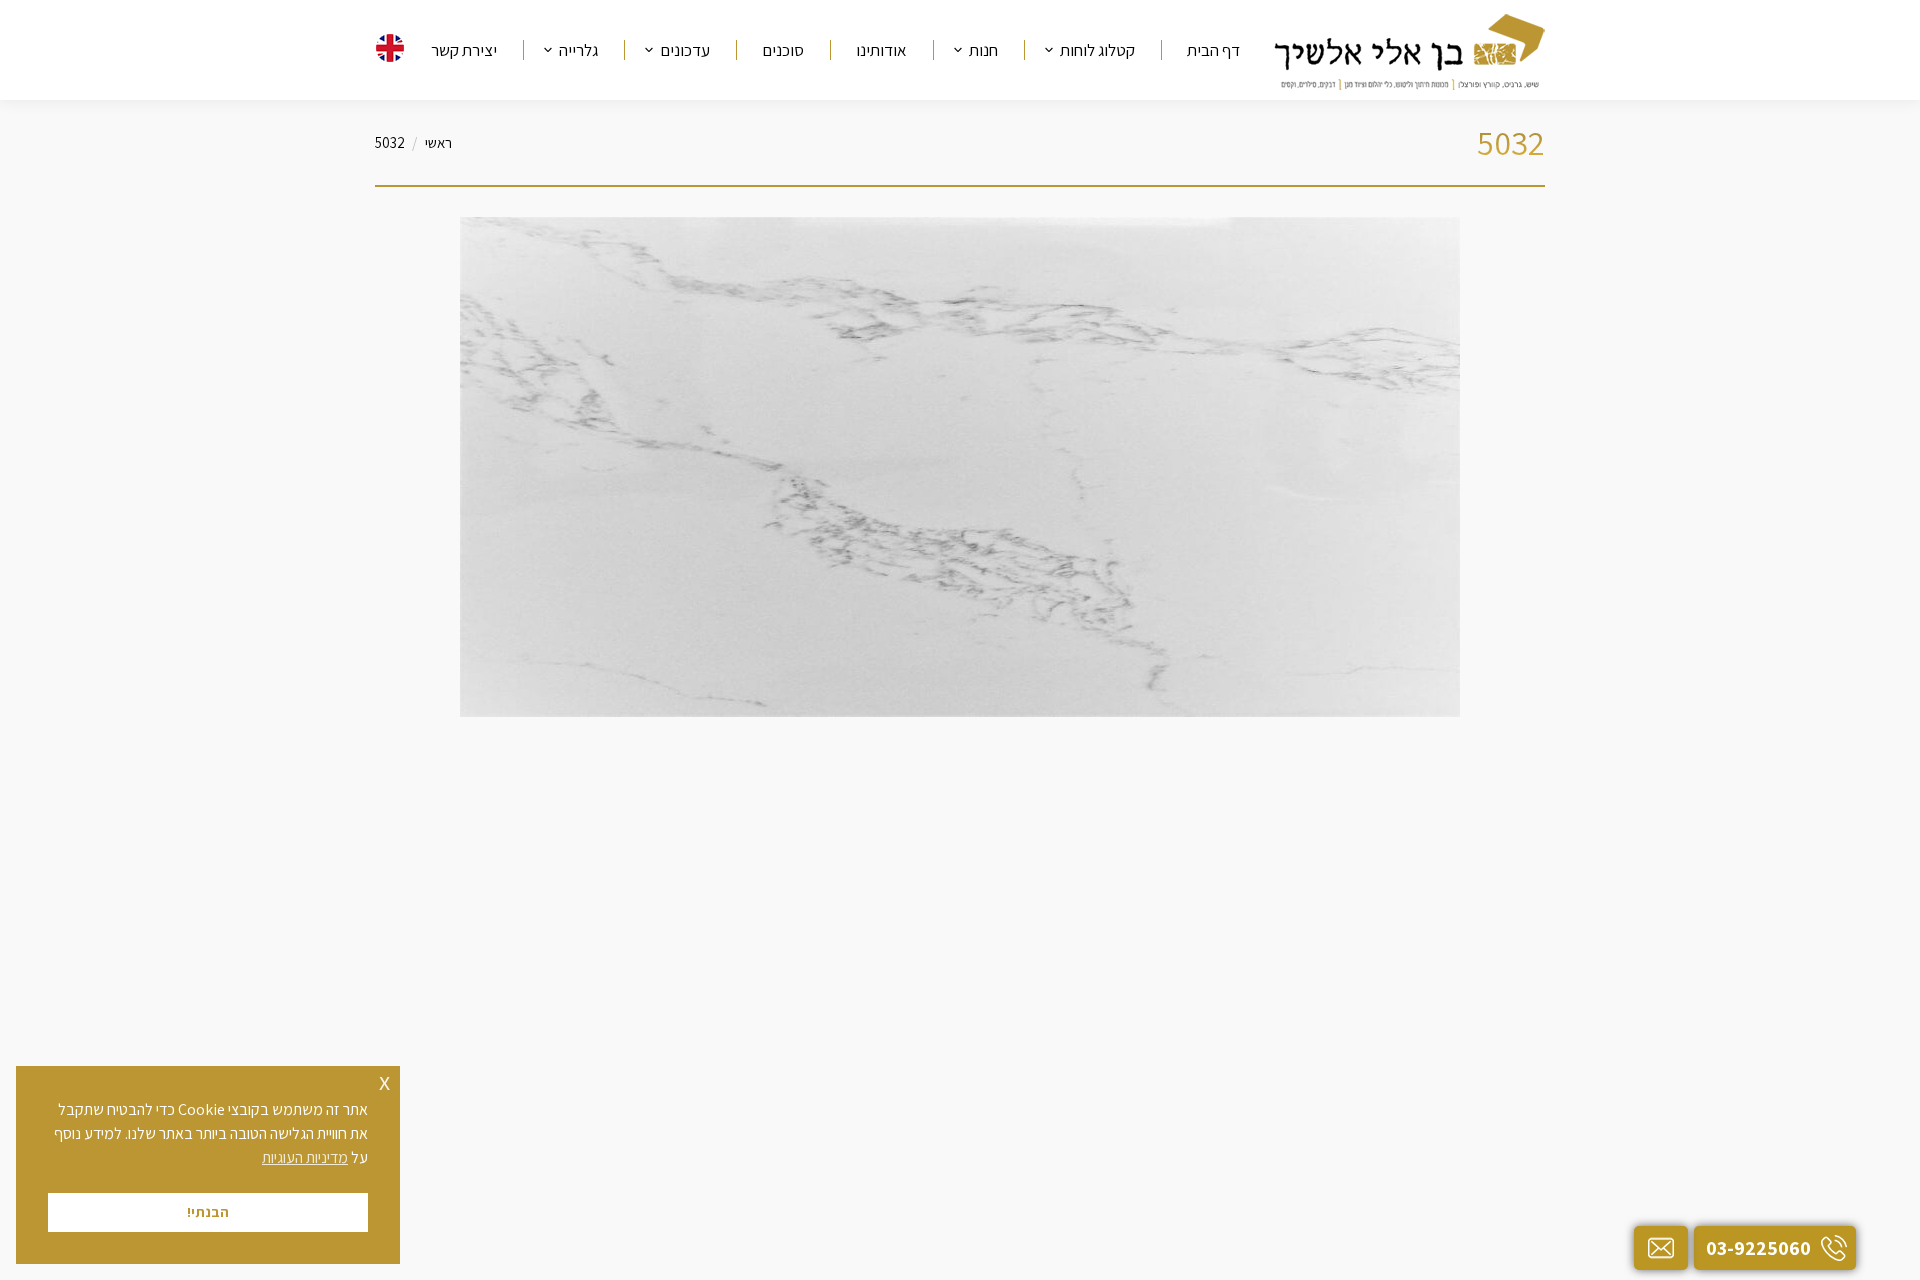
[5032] (960, 467)
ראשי (438, 142)
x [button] (384, 1080)
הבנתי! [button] (208, 1211)
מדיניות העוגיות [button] (305, 1157)
